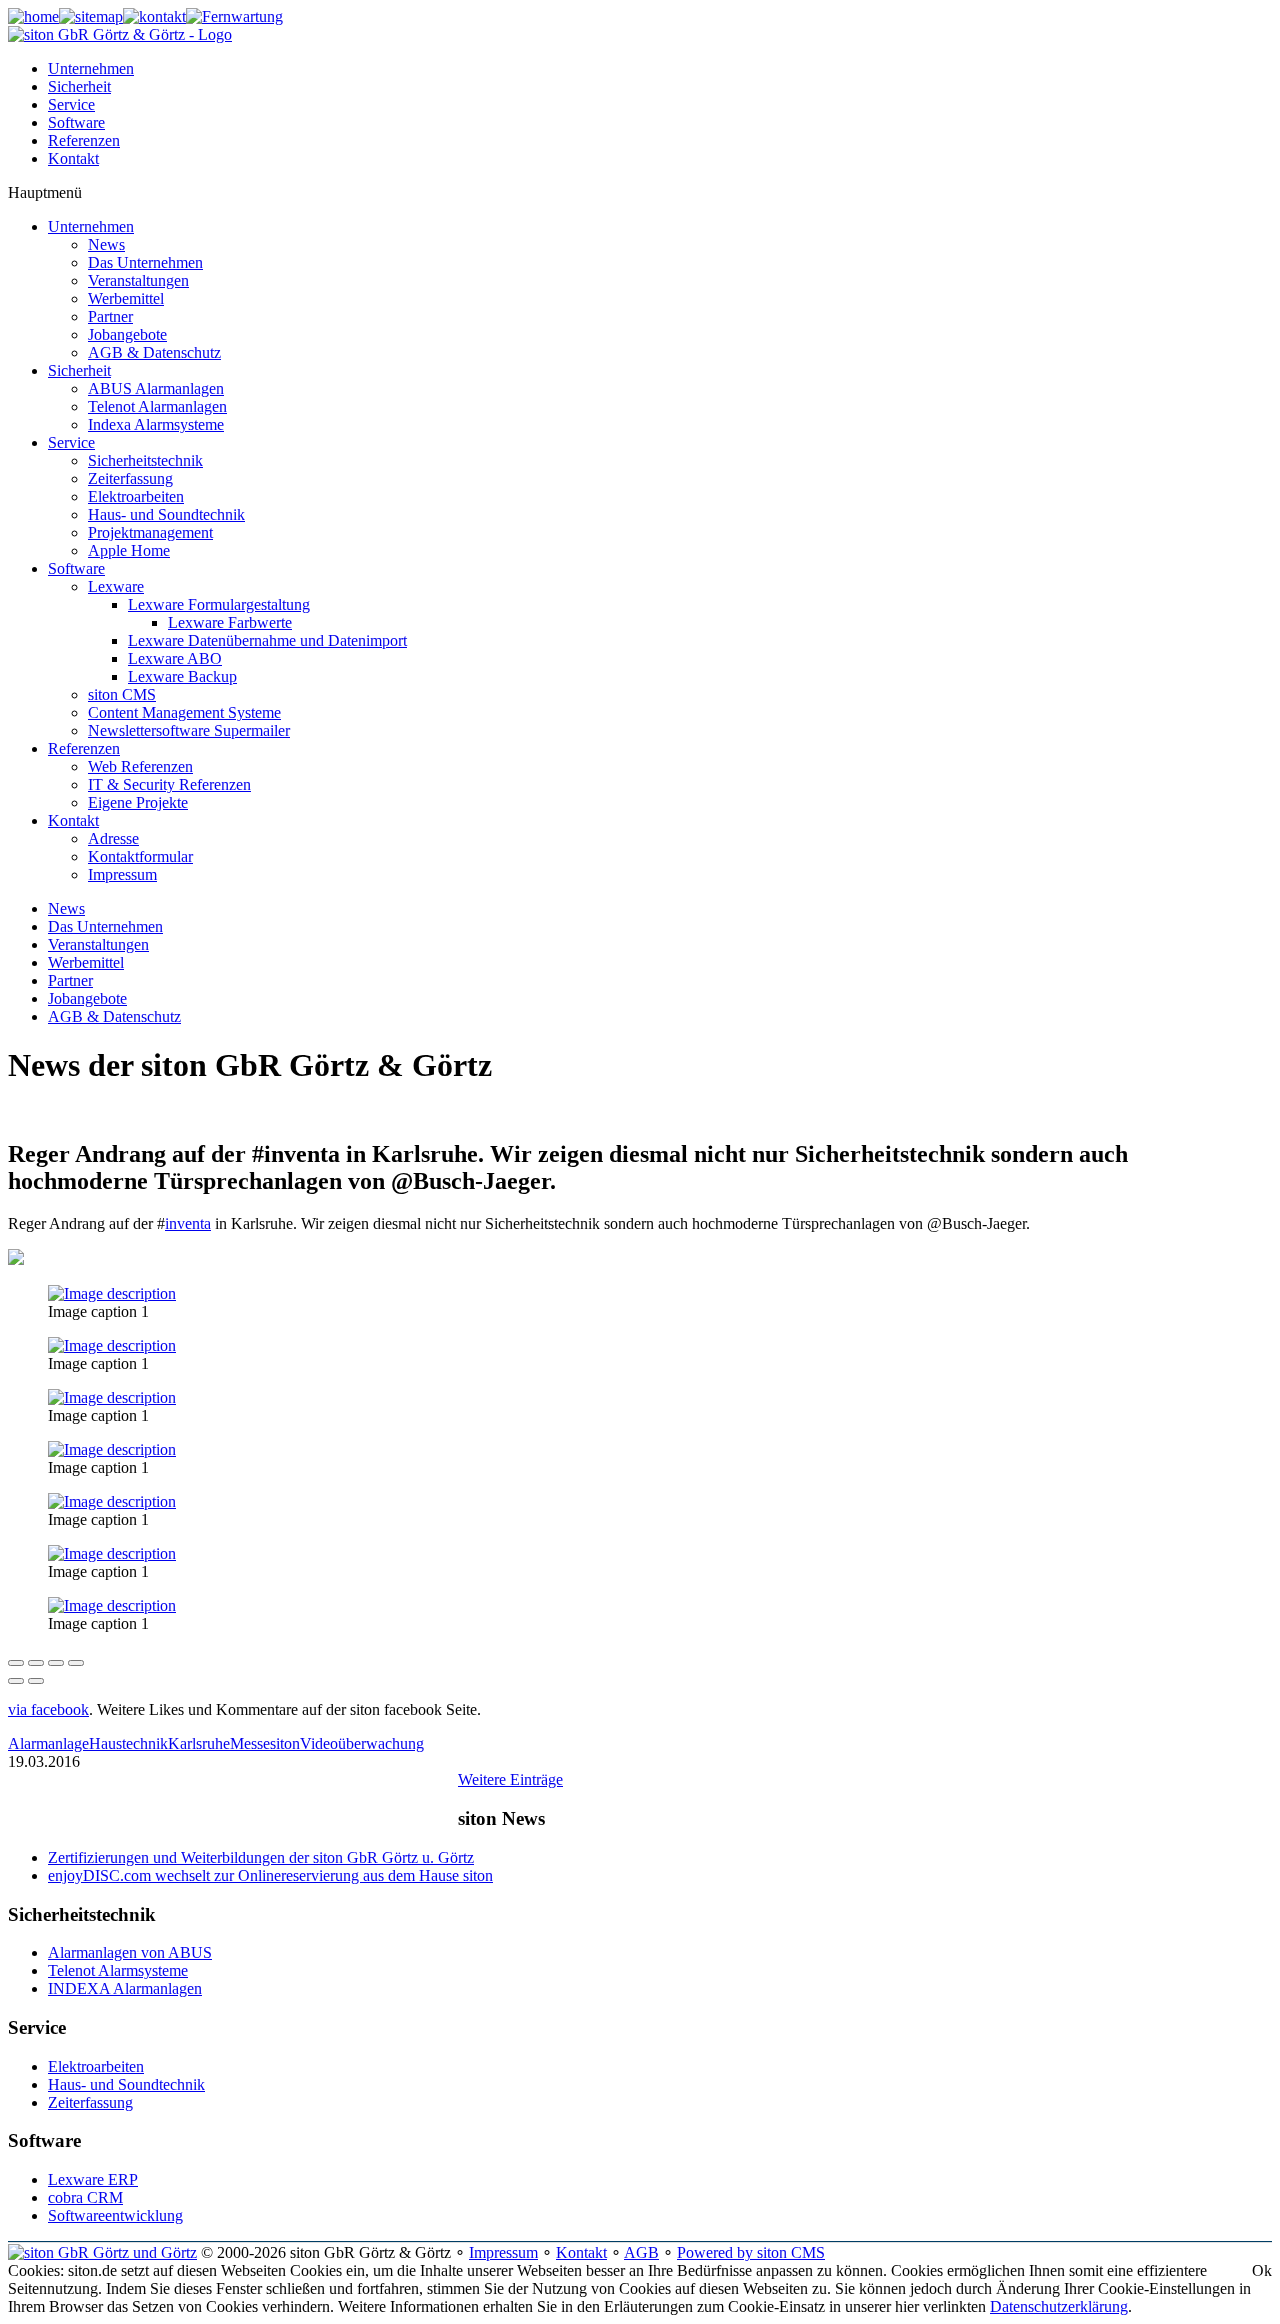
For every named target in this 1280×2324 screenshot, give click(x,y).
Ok (1262, 2270)
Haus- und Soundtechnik (126, 2084)
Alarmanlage (48, 1743)
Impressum (503, 2252)
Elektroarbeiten (96, 2066)
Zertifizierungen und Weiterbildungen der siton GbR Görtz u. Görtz (261, 1857)
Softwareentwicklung (115, 2215)
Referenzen (84, 140)
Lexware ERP (93, 2179)
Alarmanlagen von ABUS (130, 1952)
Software (76, 122)
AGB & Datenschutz (114, 1016)
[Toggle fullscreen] (56, 1663)
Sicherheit (79, 86)
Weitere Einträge (510, 1779)
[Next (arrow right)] (36, 1681)
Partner (70, 980)
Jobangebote (87, 998)
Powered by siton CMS (751, 2252)
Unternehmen (91, 68)
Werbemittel (86, 962)
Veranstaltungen (98, 944)
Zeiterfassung (90, 2102)
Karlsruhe (199, 1743)
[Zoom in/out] (76, 1663)
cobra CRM (85, 2197)
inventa (188, 1223)
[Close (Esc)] (16, 1663)
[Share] (36, 1663)
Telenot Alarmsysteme (118, 1970)
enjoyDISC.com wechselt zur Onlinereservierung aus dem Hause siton (270, 1875)
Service (71, 104)
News (66, 908)
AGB (641, 2252)
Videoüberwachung (362, 1743)
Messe (250, 1743)
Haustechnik (128, 1743)
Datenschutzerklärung (1059, 2306)
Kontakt (73, 158)
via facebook (48, 1709)
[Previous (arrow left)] (16, 1681)
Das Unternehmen (105, 926)
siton (285, 1743)
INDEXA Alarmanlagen (125, 1988)
